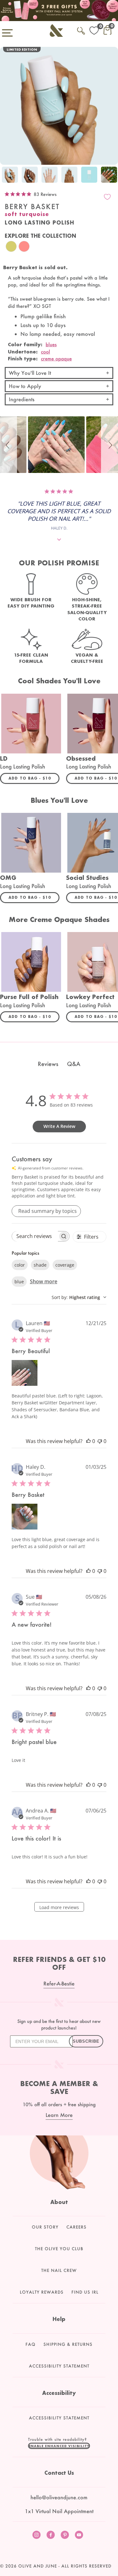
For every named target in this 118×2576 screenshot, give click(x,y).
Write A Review (59, 1126)
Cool (45, 352)
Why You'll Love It (30, 373)
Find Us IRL (85, 2292)
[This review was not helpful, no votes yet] (100, 1441)
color (20, 1265)
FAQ (31, 2344)
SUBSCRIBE (86, 2041)
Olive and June (38, 2566)
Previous (6, 176)
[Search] (81, 30)
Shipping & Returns (68, 2344)
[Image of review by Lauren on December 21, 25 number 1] (25, 1373)
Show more (44, 1281)
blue (19, 1282)
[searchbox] (35, 1236)
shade (40, 1265)
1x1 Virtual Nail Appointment (59, 2511)
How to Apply (25, 386)
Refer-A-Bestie (59, 1983)
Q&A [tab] (74, 1064)
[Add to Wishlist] (107, 197)
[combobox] (79, 1297)
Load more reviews (59, 1907)
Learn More (59, 2115)
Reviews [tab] (48, 1064)
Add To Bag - (34, 778)
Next (112, 176)
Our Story (45, 2227)
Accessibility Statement (59, 2366)
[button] (8, 445)
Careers (76, 2227)
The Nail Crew (59, 2270)
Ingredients (22, 399)
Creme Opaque (56, 358)
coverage (65, 1265)
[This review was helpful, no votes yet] (88, 1441)
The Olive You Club (59, 2249)
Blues (51, 344)
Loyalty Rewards (42, 2292)
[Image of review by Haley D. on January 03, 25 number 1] (25, 1517)
